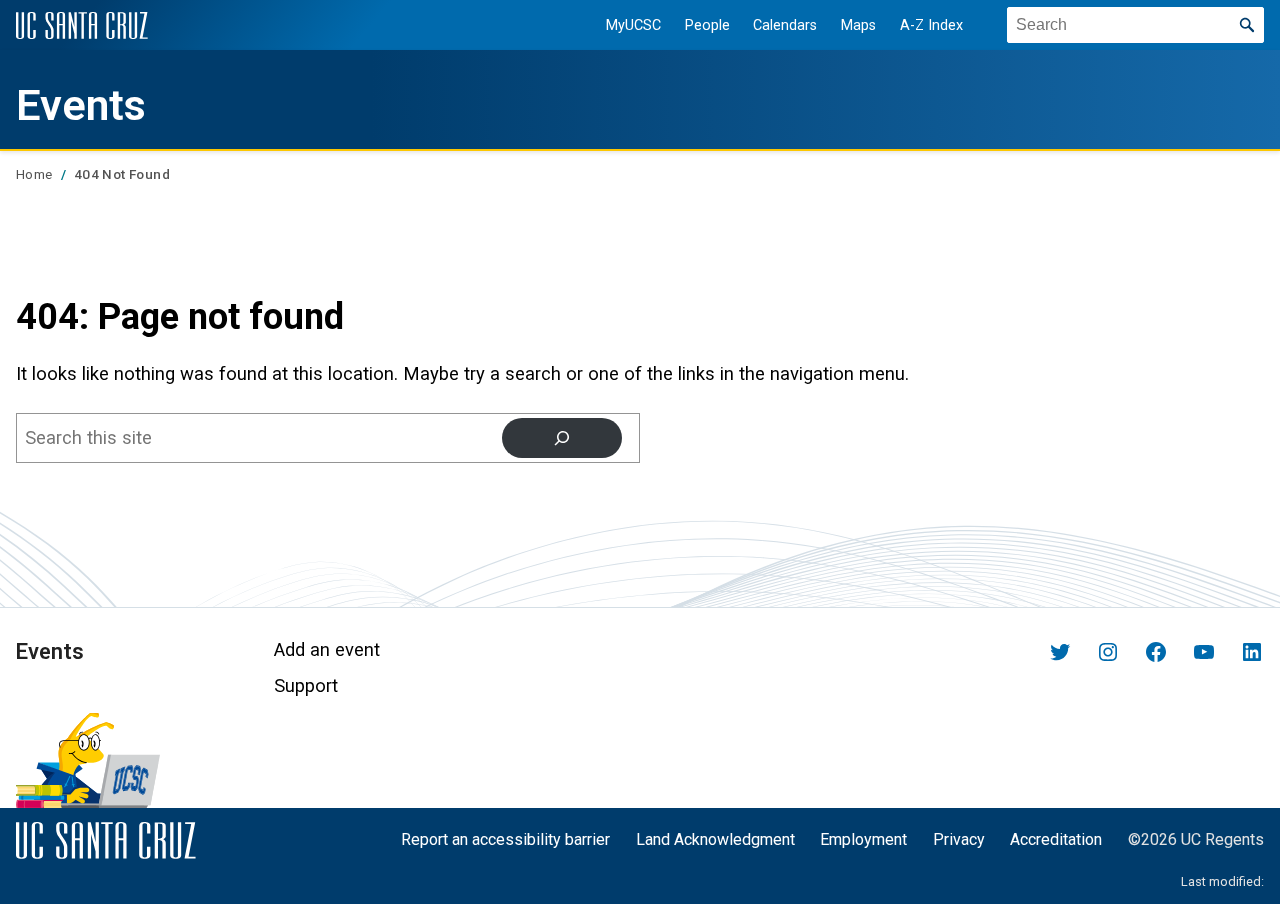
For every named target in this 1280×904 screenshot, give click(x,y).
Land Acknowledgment (715, 839)
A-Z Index (931, 25)
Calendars (785, 25)
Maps (858, 25)
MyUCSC (633, 25)
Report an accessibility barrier (505, 839)
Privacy (959, 839)
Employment (863, 839)
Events (81, 105)
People (707, 25)
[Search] (562, 438)
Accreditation (1056, 839)
